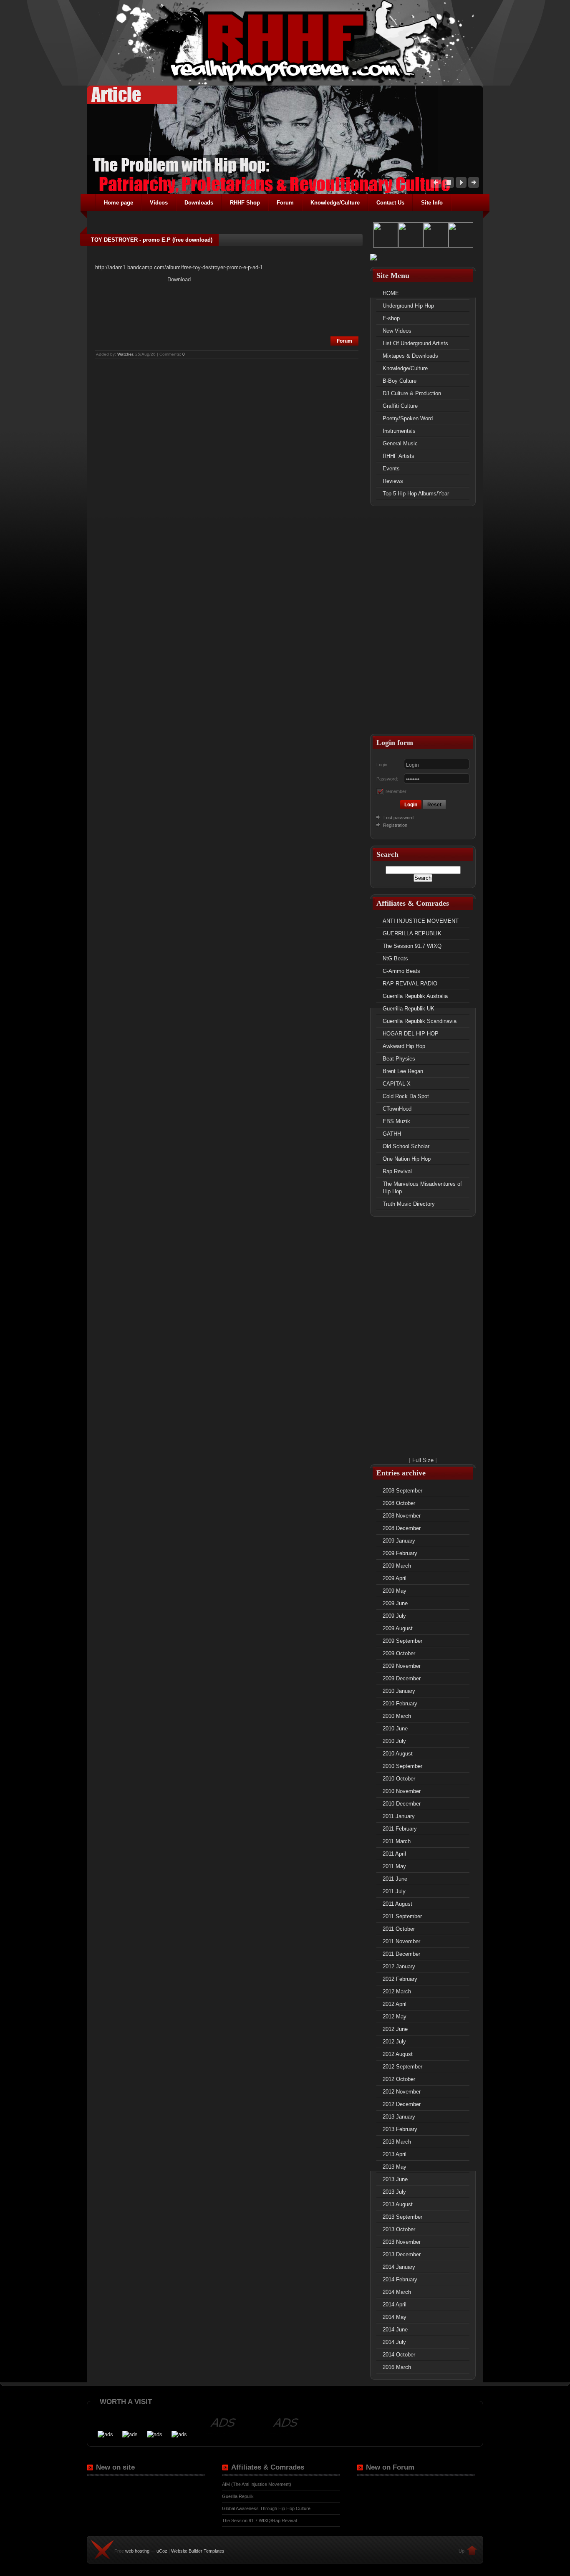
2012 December (402, 2104)
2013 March (397, 2142)
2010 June (395, 1729)
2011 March (397, 1841)
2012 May (395, 2017)
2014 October (399, 2355)
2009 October (399, 1653)
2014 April (395, 2305)
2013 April (395, 2154)
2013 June (395, 2179)
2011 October (399, 1929)
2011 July (394, 1891)
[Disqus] (227, 465)
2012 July (394, 2042)
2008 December (402, 1528)
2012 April (395, 2004)
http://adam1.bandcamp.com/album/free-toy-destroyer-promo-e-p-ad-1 (179, 267)
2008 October (399, 1503)
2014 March (397, 2292)
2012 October (399, 2079)
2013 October (399, 2229)
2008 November (402, 1516)
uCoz (162, 2551)
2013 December (402, 2254)
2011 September (402, 1916)
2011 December (401, 1954)
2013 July (394, 2192)
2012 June (395, 2029)
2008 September (402, 1491)
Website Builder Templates (198, 2551)
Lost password (398, 818)
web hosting (137, 2551)
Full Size (423, 1460)
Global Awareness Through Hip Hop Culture (266, 2508)
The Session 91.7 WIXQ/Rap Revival (259, 2520)
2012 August (398, 2054)
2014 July (394, 2342)
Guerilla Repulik (238, 2496)
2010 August (398, 1754)
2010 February (400, 1703)
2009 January (399, 1541)
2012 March (397, 1991)
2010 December (402, 1804)
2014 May (395, 2317)
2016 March (397, 2367)
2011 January (399, 1816)
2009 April (395, 1578)
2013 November (402, 2242)
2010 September (402, 1766)
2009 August (398, 1628)
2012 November (402, 2092)
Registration (395, 825)
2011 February (400, 1829)
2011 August (397, 1904)
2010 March (397, 1716)
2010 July (394, 1741)
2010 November (402, 1791)
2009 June (395, 1603)
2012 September (402, 2067)
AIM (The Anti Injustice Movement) (257, 2484)
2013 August (398, 2204)
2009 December (402, 1678)
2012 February (400, 1979)
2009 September (402, 1641)
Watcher (125, 354)
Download (179, 279)
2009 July (394, 1616)
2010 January (399, 1691)
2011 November (401, 1941)
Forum (344, 341)
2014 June (395, 2330)
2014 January (399, 2267)
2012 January (399, 1966)
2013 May (395, 2167)
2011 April (394, 1854)
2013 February (400, 2129)
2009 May (395, 1591)
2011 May (394, 1866)
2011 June (395, 1879)
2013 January (399, 2117)
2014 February (400, 2279)
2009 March (397, 1566)
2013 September (402, 2217)
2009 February (400, 1553)
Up (462, 2551)
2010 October (399, 1779)
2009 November (402, 1666)
